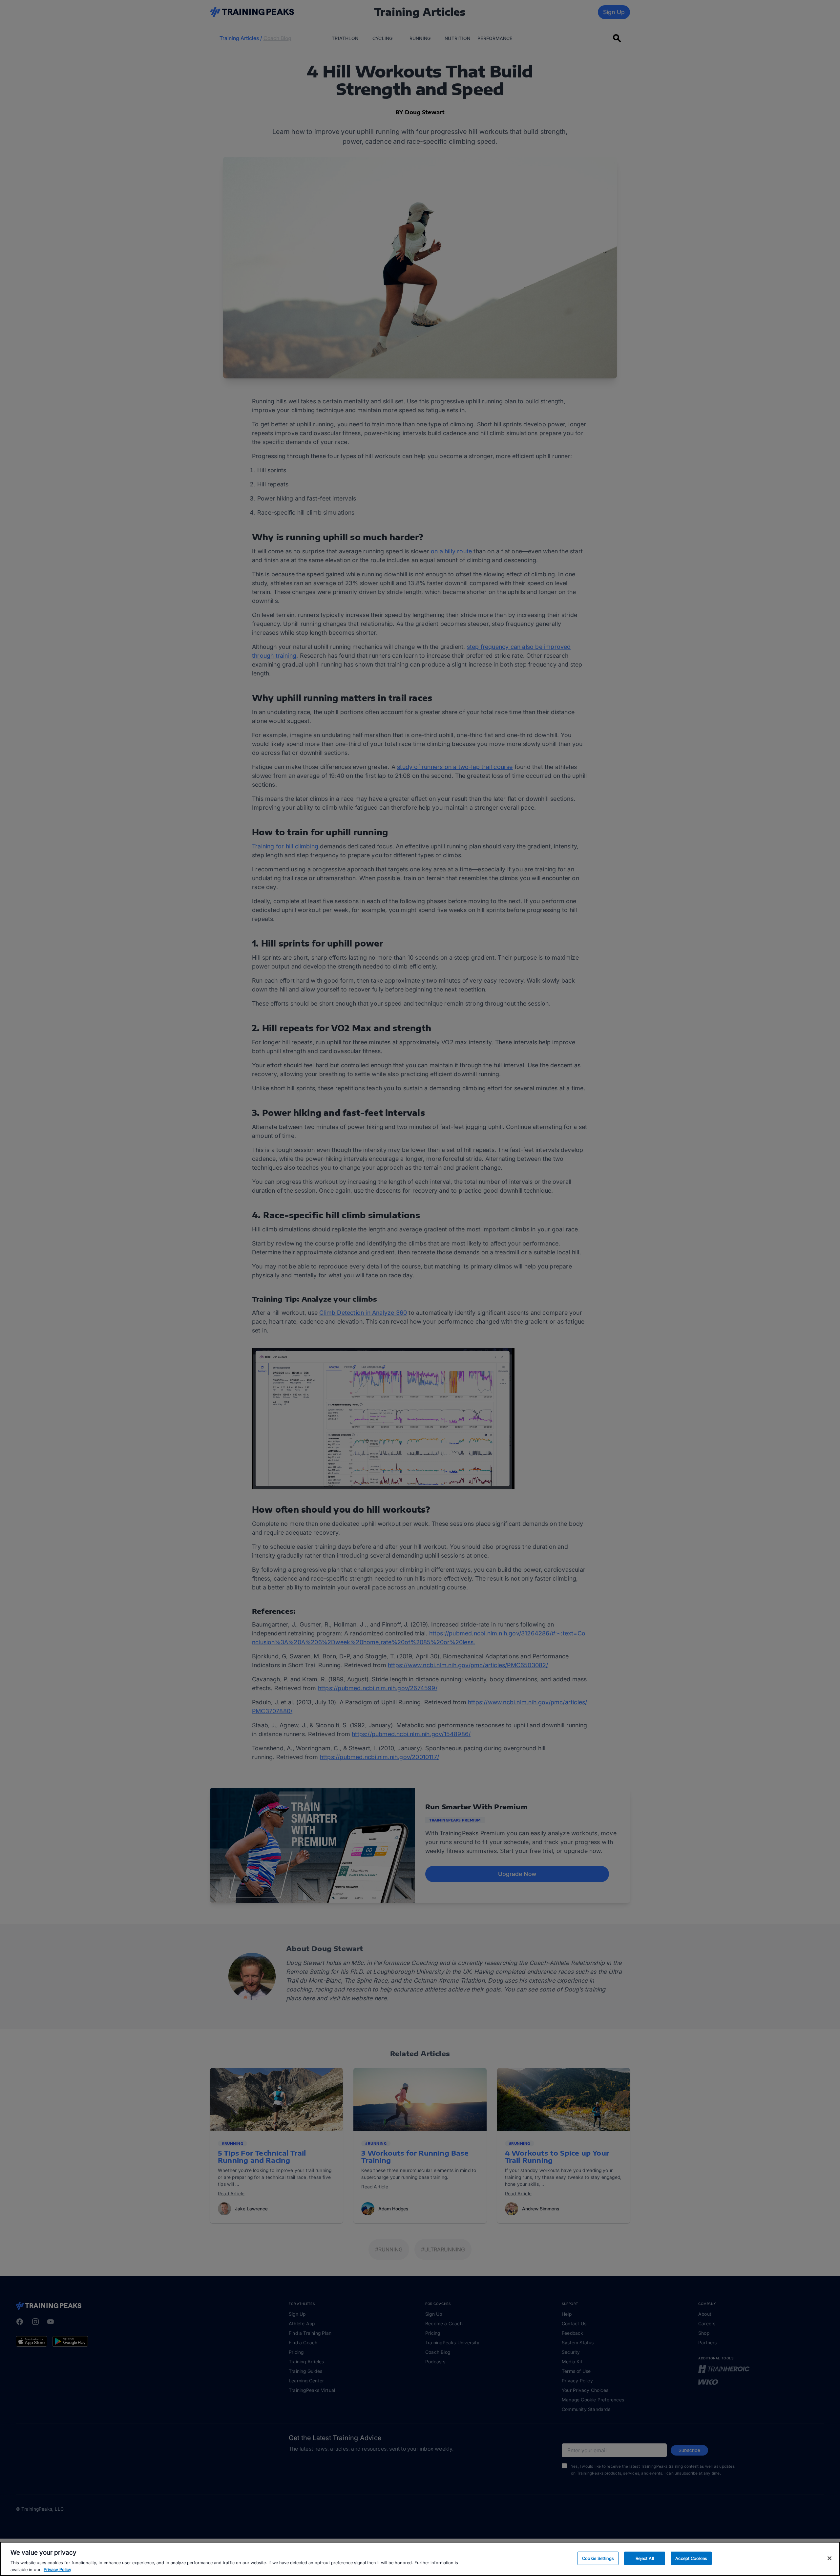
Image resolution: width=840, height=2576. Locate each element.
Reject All (645, 2558)
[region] (420, 2559)
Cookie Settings (598, 2558)
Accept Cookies (691, 2558)
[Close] (829, 2558)
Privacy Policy (57, 2569)
